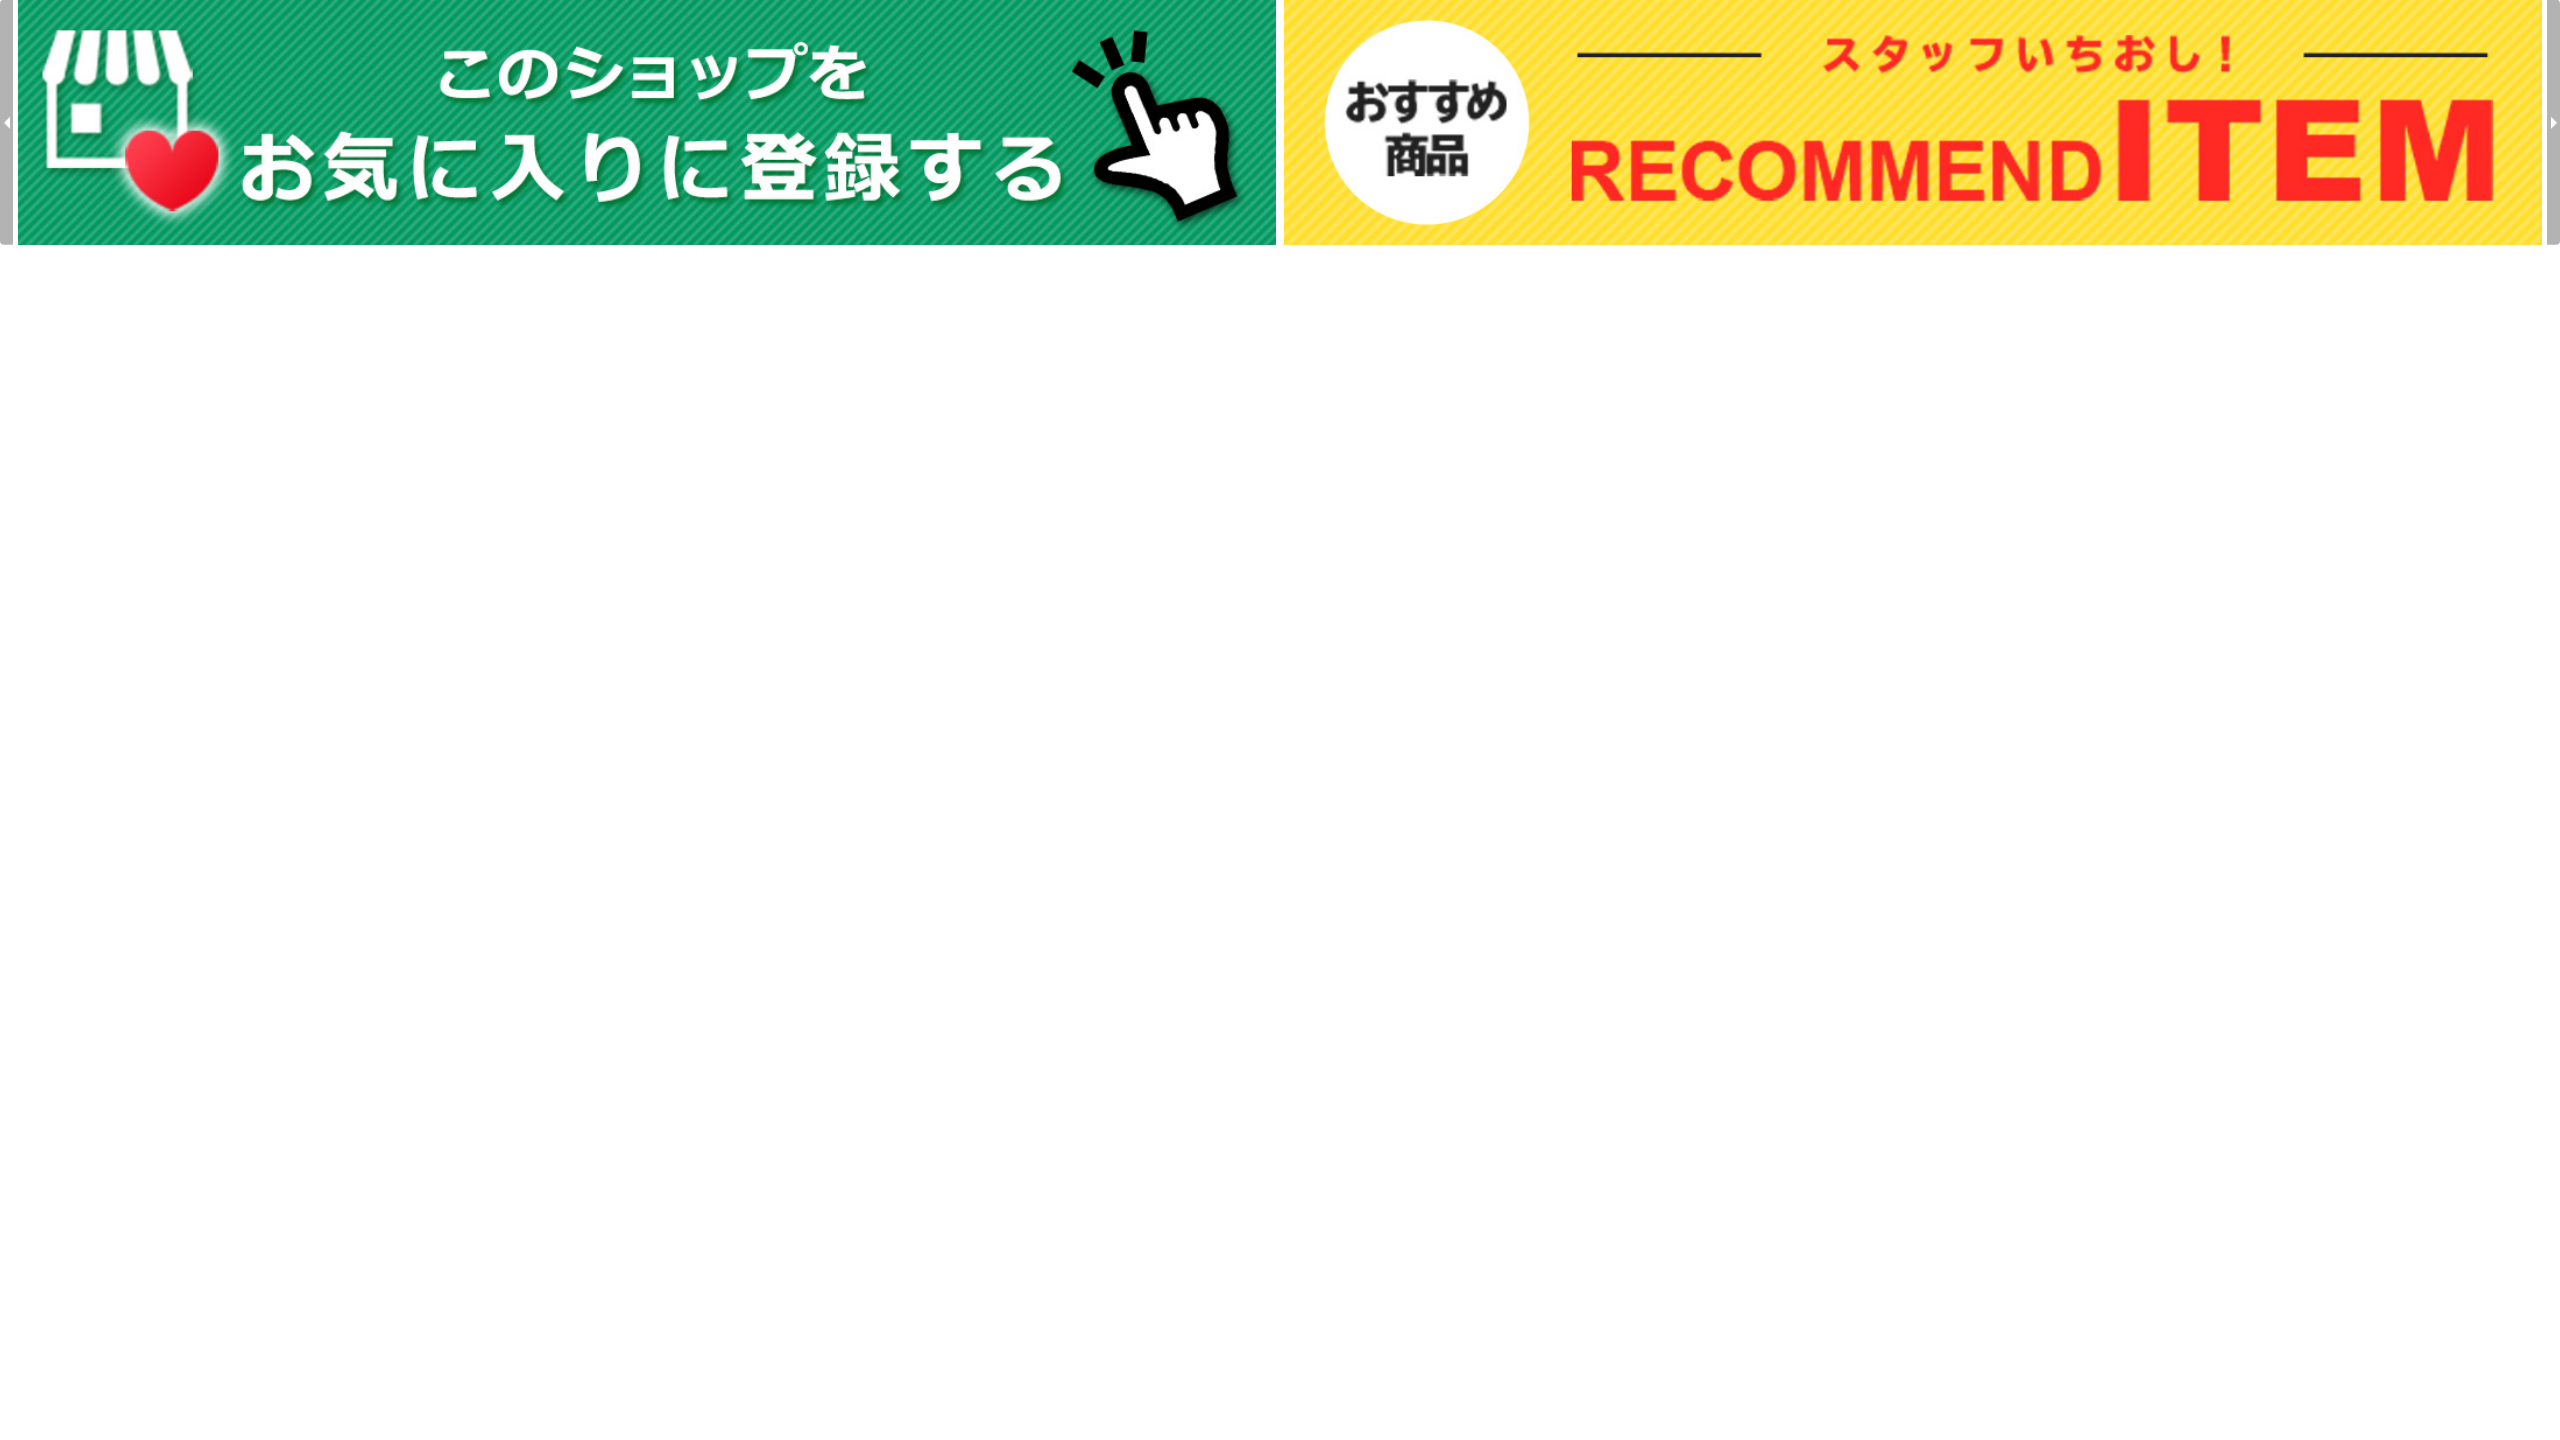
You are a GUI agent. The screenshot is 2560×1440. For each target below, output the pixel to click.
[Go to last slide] (6, 122)
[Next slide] (2553, 122)
